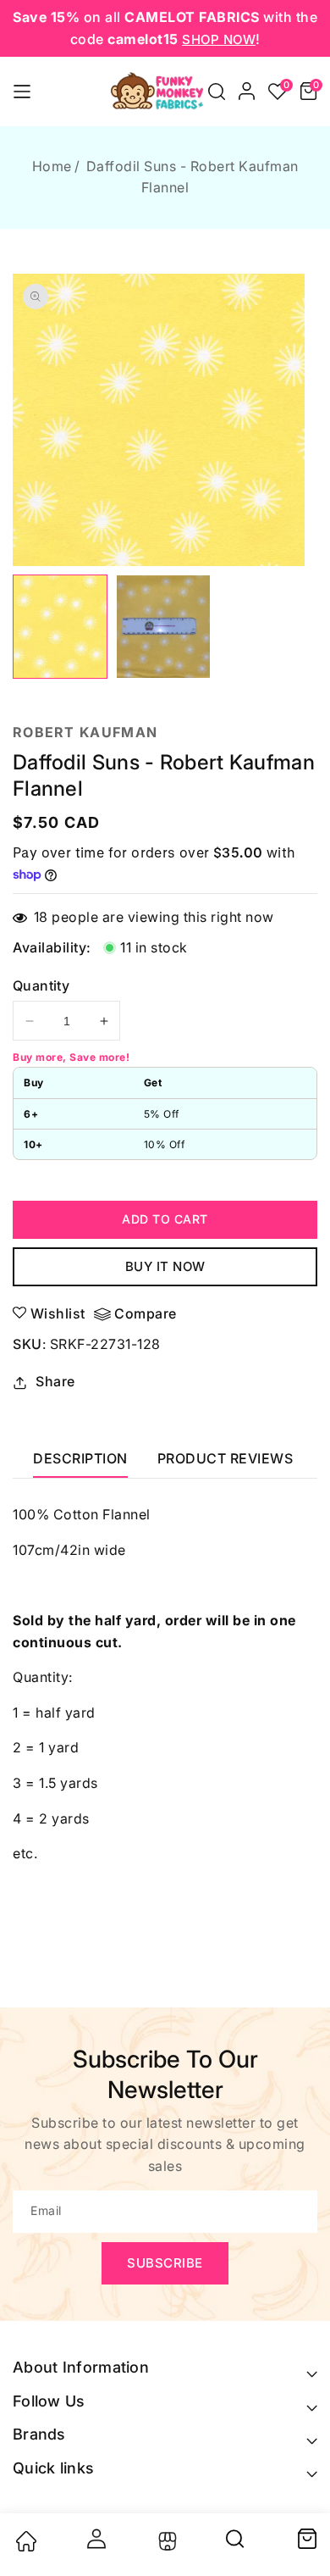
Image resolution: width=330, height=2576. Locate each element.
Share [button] (55, 1381)
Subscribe (165, 2263)
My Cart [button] (306, 2539)
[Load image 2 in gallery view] (163, 627)
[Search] (236, 2545)
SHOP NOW (219, 39)
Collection (165, 2541)
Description (80, 1458)
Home (52, 166)
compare (146, 1313)
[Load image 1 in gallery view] (60, 627)
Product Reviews (225, 1458)
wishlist (58, 1313)
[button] (217, 92)
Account (96, 2539)
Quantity (41, 985)
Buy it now (165, 1266)
